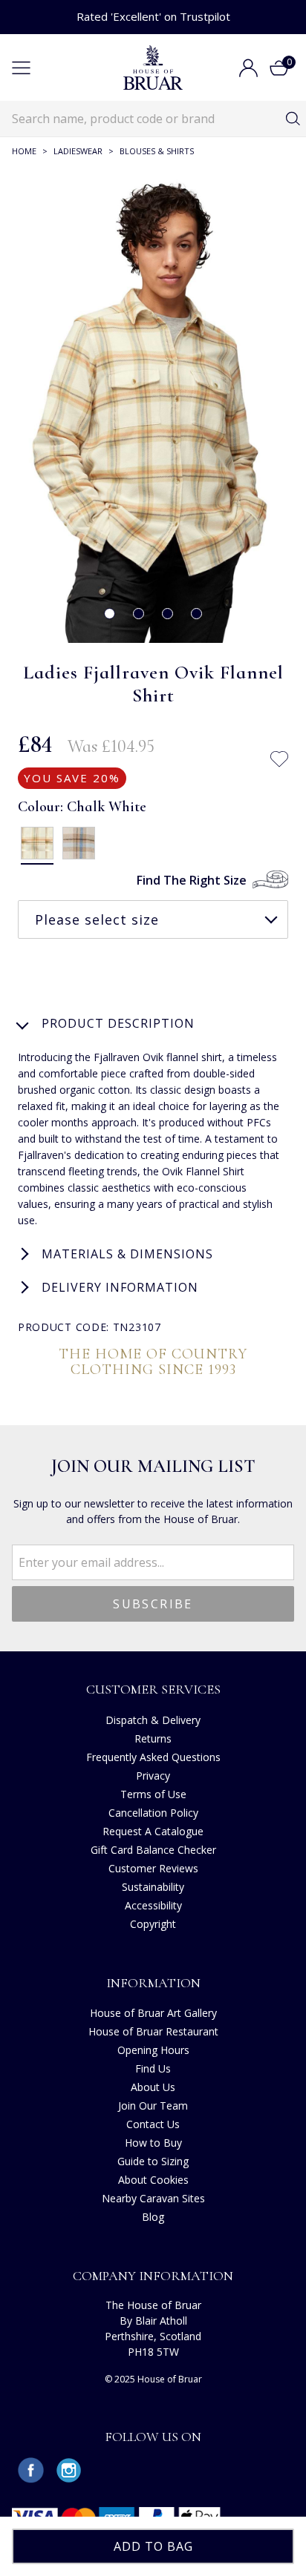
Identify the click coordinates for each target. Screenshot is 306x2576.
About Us (153, 2087)
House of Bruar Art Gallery (153, 2013)
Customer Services (153, 1689)
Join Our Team (153, 2106)
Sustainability (153, 1887)
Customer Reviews (153, 1868)
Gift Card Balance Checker (153, 1850)
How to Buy (153, 2143)
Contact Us (153, 2124)
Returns (153, 1738)
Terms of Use (153, 1794)
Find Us (153, 2068)
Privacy (153, 1776)
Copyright (153, 1924)
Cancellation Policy (153, 1813)
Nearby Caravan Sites (153, 2198)
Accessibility (153, 1905)
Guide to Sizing (153, 2161)
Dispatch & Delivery (153, 1720)
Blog (153, 2217)
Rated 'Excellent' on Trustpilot (153, 16)
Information (153, 1983)
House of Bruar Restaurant (153, 2031)
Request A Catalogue (153, 1831)
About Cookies (153, 2180)
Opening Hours (153, 2050)
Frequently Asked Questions (153, 1757)
